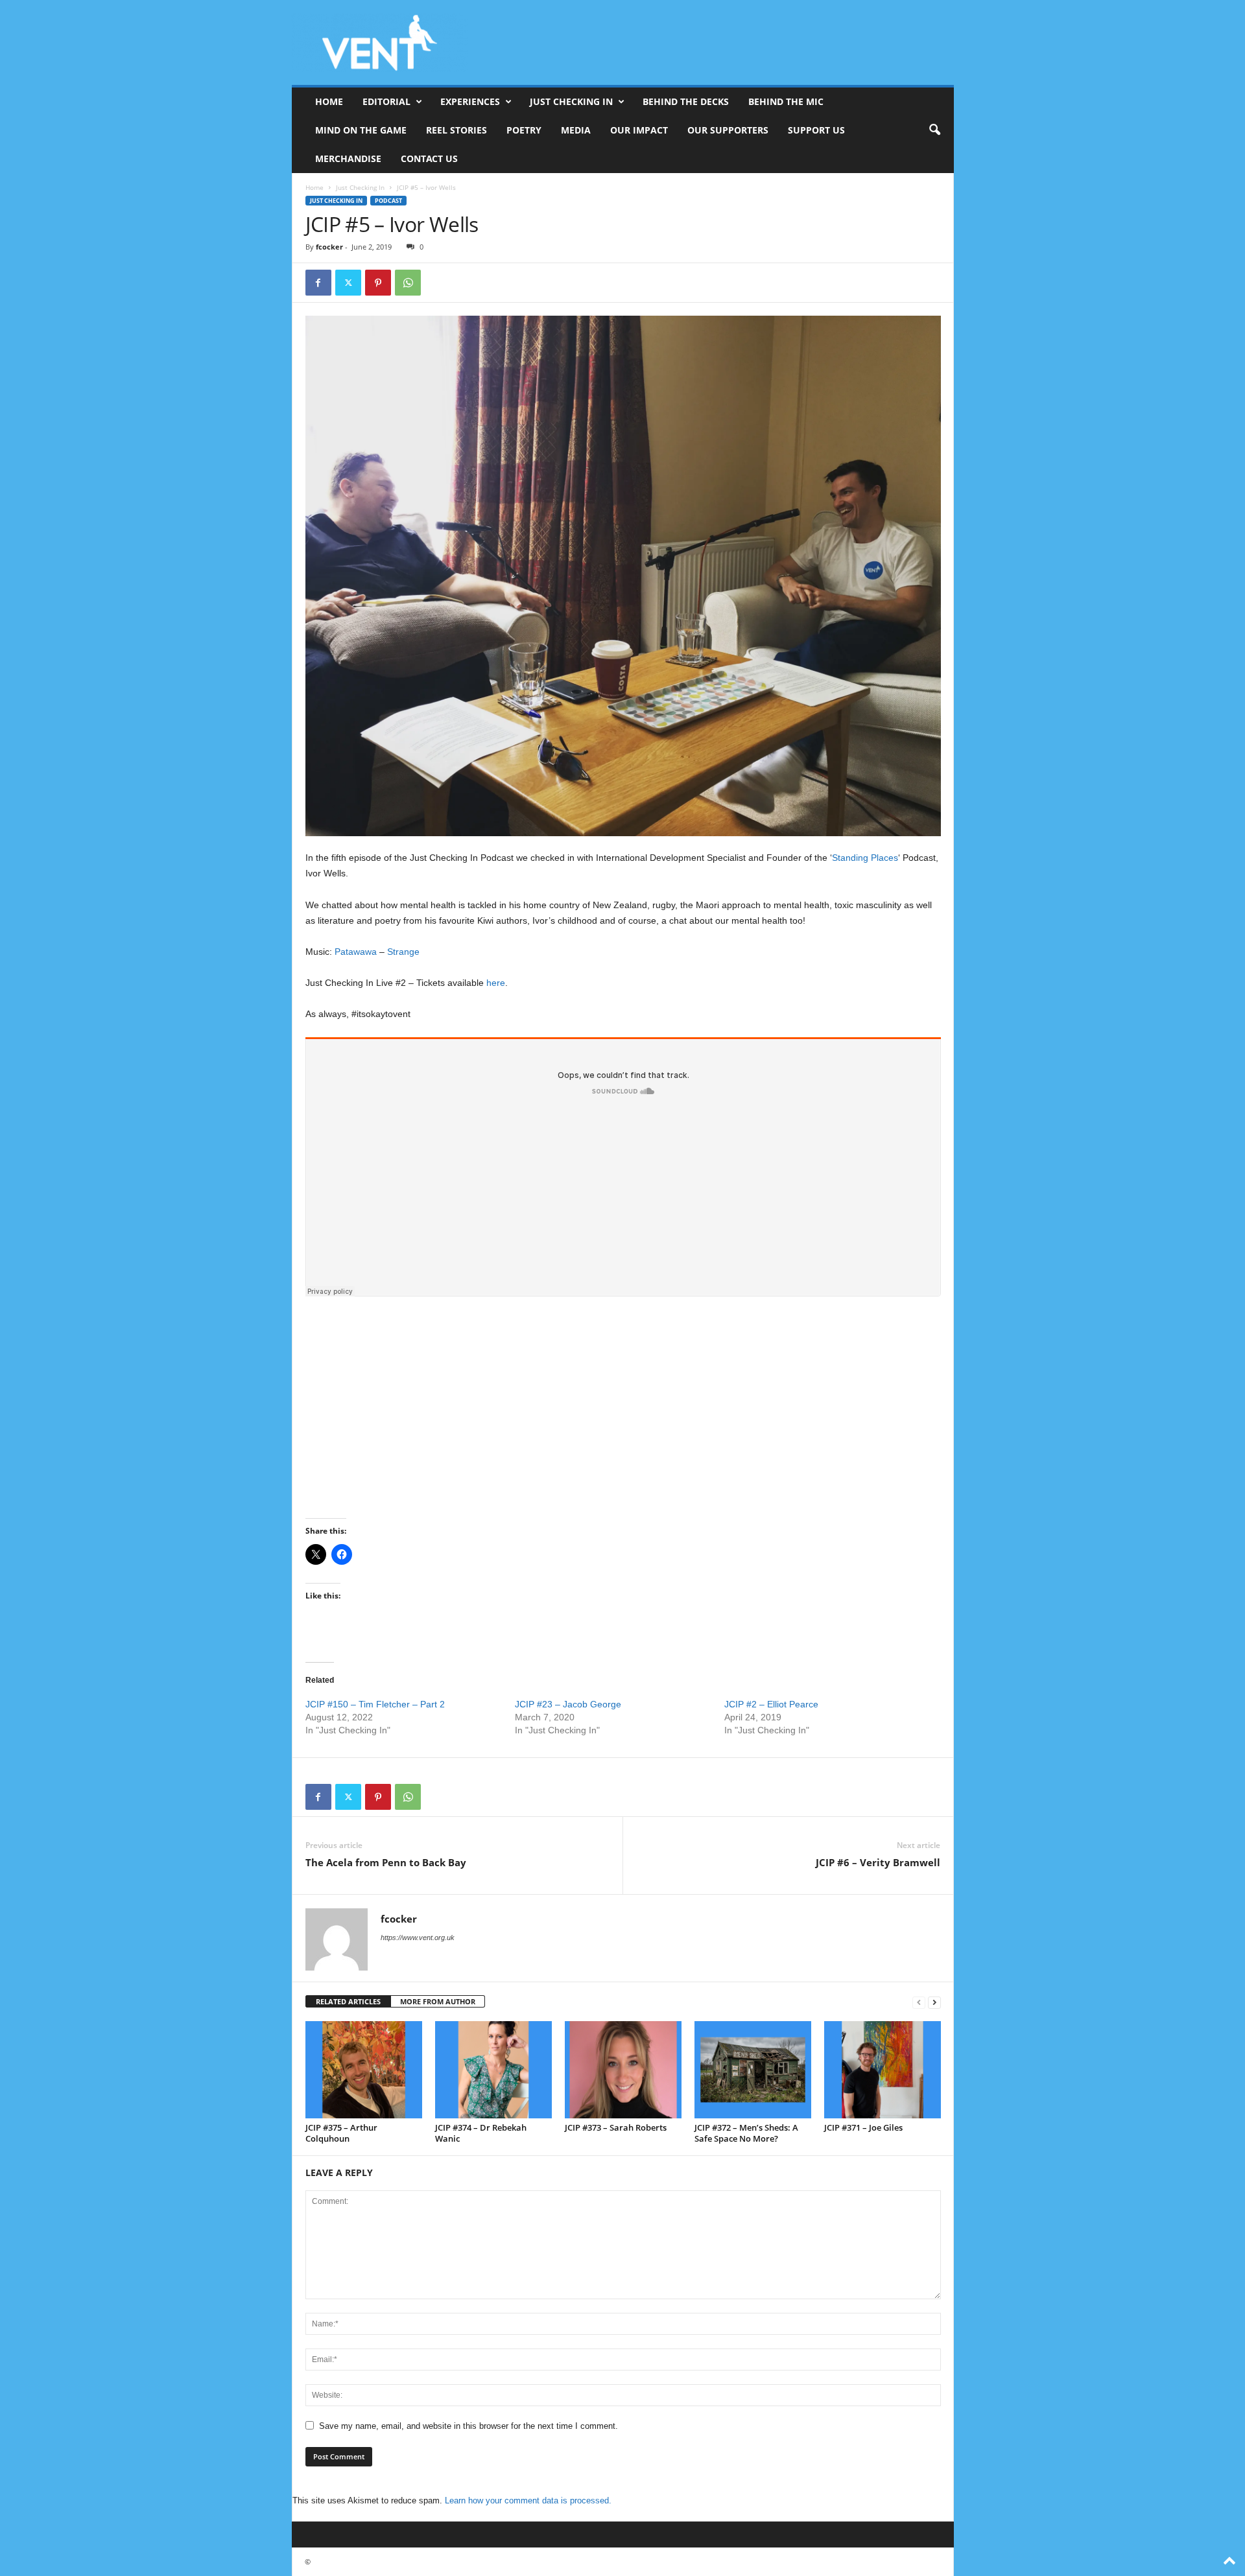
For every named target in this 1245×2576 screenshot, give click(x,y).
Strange (403, 952)
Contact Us (429, 158)
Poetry (524, 130)
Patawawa (356, 952)
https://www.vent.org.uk (418, 1938)
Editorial (386, 101)
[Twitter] (348, 283)
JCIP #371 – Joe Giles (863, 2127)
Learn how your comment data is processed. (528, 2500)
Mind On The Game (361, 130)
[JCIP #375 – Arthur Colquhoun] (364, 2070)
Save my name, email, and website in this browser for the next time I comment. (468, 2426)
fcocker (329, 247)
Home (329, 101)
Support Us (816, 130)
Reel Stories (456, 130)
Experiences (470, 101)
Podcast (388, 201)
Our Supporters (728, 130)
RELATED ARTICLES (348, 2001)
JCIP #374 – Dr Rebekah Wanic (481, 2133)
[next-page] (934, 2002)
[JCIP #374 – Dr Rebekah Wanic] (493, 2070)
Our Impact (639, 130)
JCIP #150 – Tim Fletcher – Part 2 (375, 1704)
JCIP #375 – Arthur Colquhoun (341, 2133)
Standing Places (865, 858)
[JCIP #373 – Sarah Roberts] (623, 2070)
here (496, 983)
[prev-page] (919, 2002)
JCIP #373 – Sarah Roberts (616, 2127)
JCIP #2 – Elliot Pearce (771, 1704)
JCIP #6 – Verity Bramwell (878, 1862)
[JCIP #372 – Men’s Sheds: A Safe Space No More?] (753, 2070)
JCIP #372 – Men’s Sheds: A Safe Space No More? (746, 2133)
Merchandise (348, 158)
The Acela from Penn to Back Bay (386, 1862)
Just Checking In (571, 101)
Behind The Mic (786, 101)
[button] (934, 130)
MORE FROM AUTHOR (438, 2001)
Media (576, 130)
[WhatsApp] (408, 283)
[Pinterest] (378, 283)
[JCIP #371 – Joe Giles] (883, 2070)
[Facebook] (318, 283)
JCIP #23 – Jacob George (568, 1704)
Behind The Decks (686, 101)
